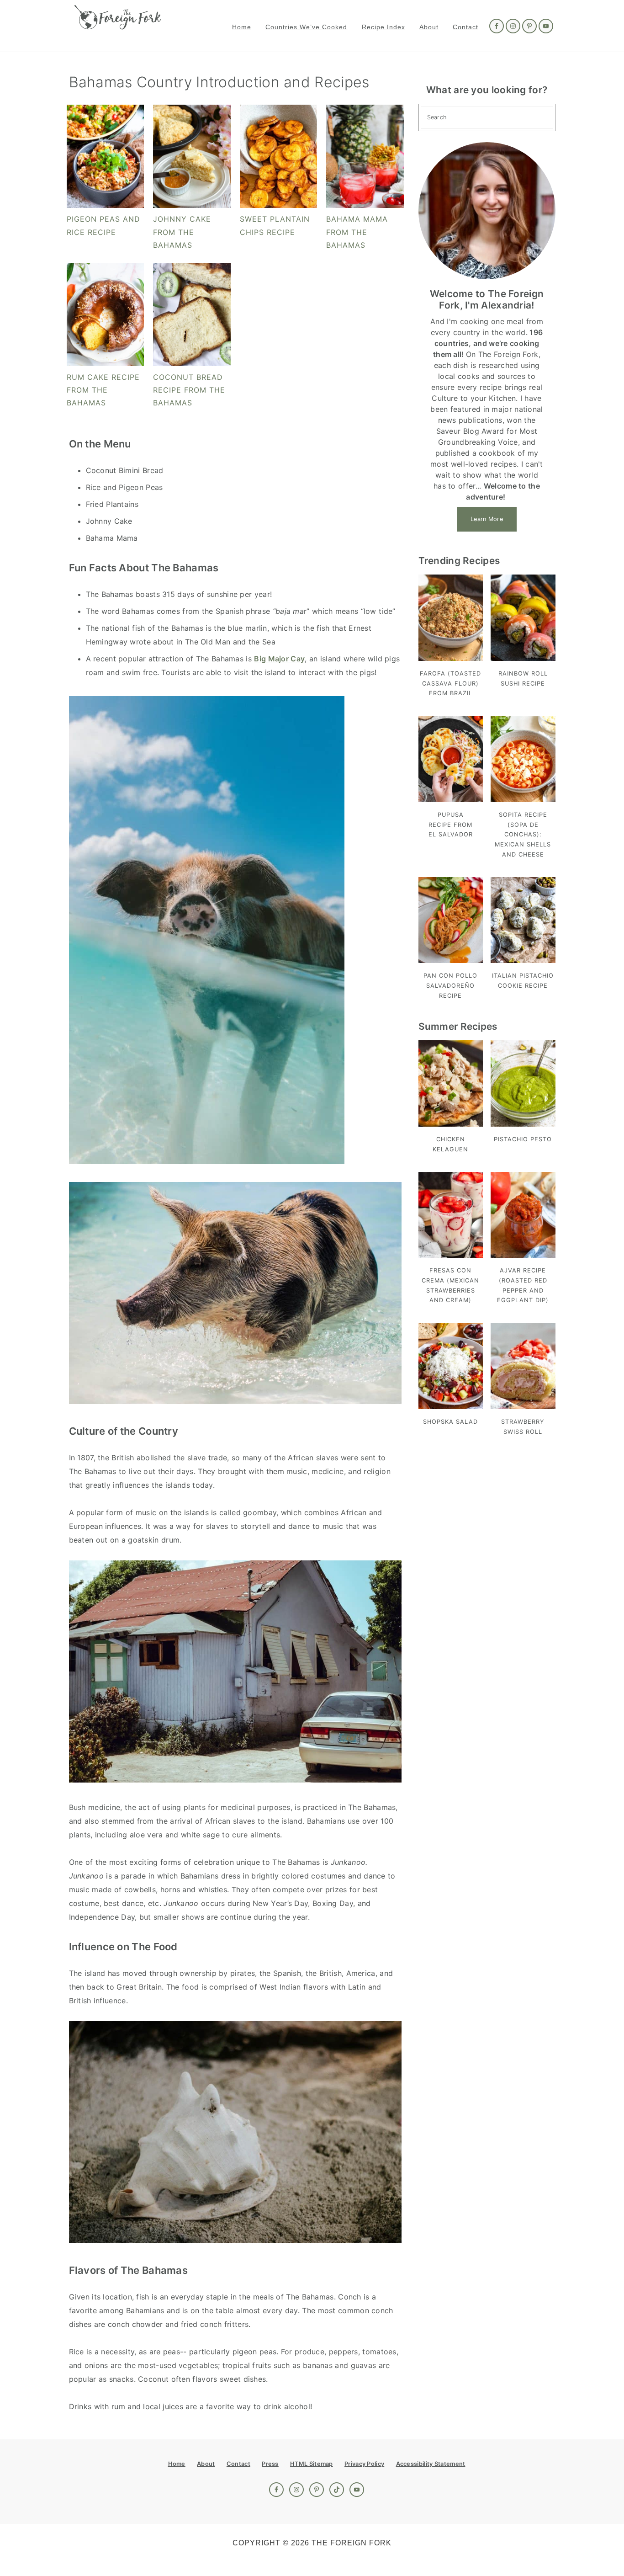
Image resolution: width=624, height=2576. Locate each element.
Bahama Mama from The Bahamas (357, 232)
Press (270, 2464)
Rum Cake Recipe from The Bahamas (103, 390)
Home (177, 2464)
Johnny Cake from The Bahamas (182, 232)
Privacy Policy (364, 2464)
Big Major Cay (279, 659)
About (206, 2464)
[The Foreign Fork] (118, 24)
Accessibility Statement (431, 2464)
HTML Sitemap (312, 2464)
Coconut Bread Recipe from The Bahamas (189, 390)
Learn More (487, 519)
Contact (238, 2464)
